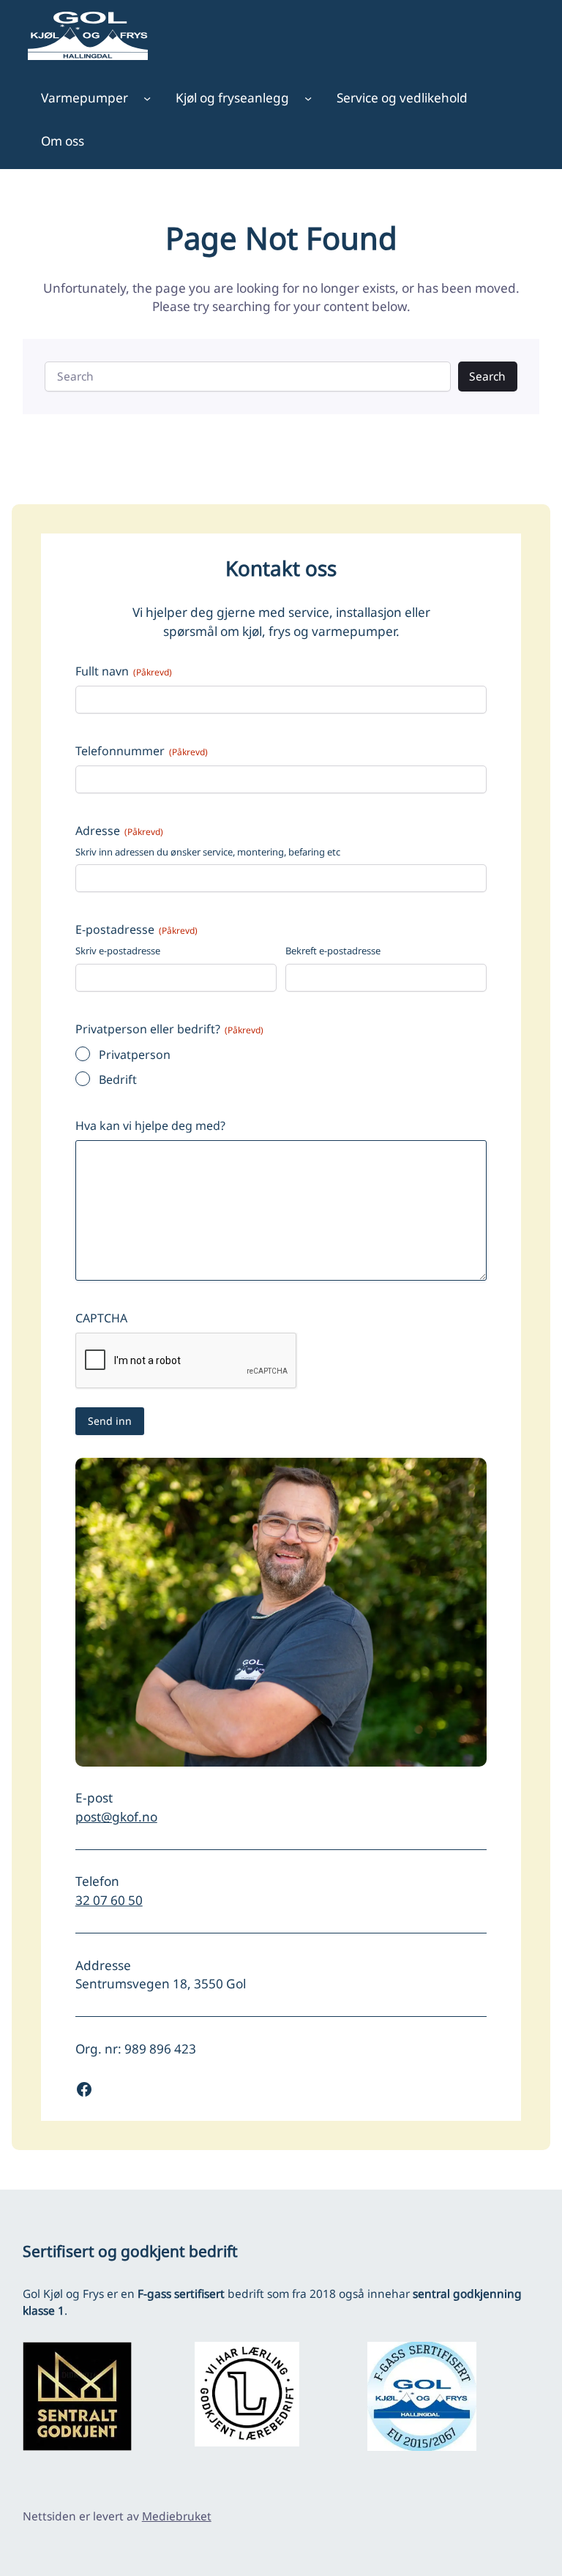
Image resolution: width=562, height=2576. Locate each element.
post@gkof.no (116, 1817)
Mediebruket (177, 2516)
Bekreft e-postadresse (333, 951)
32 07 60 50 (109, 1900)
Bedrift (118, 1079)
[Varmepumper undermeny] (147, 98)
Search (487, 376)
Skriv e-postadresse (118, 951)
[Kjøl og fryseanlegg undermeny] (308, 98)
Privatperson (135, 1055)
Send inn (110, 1421)
